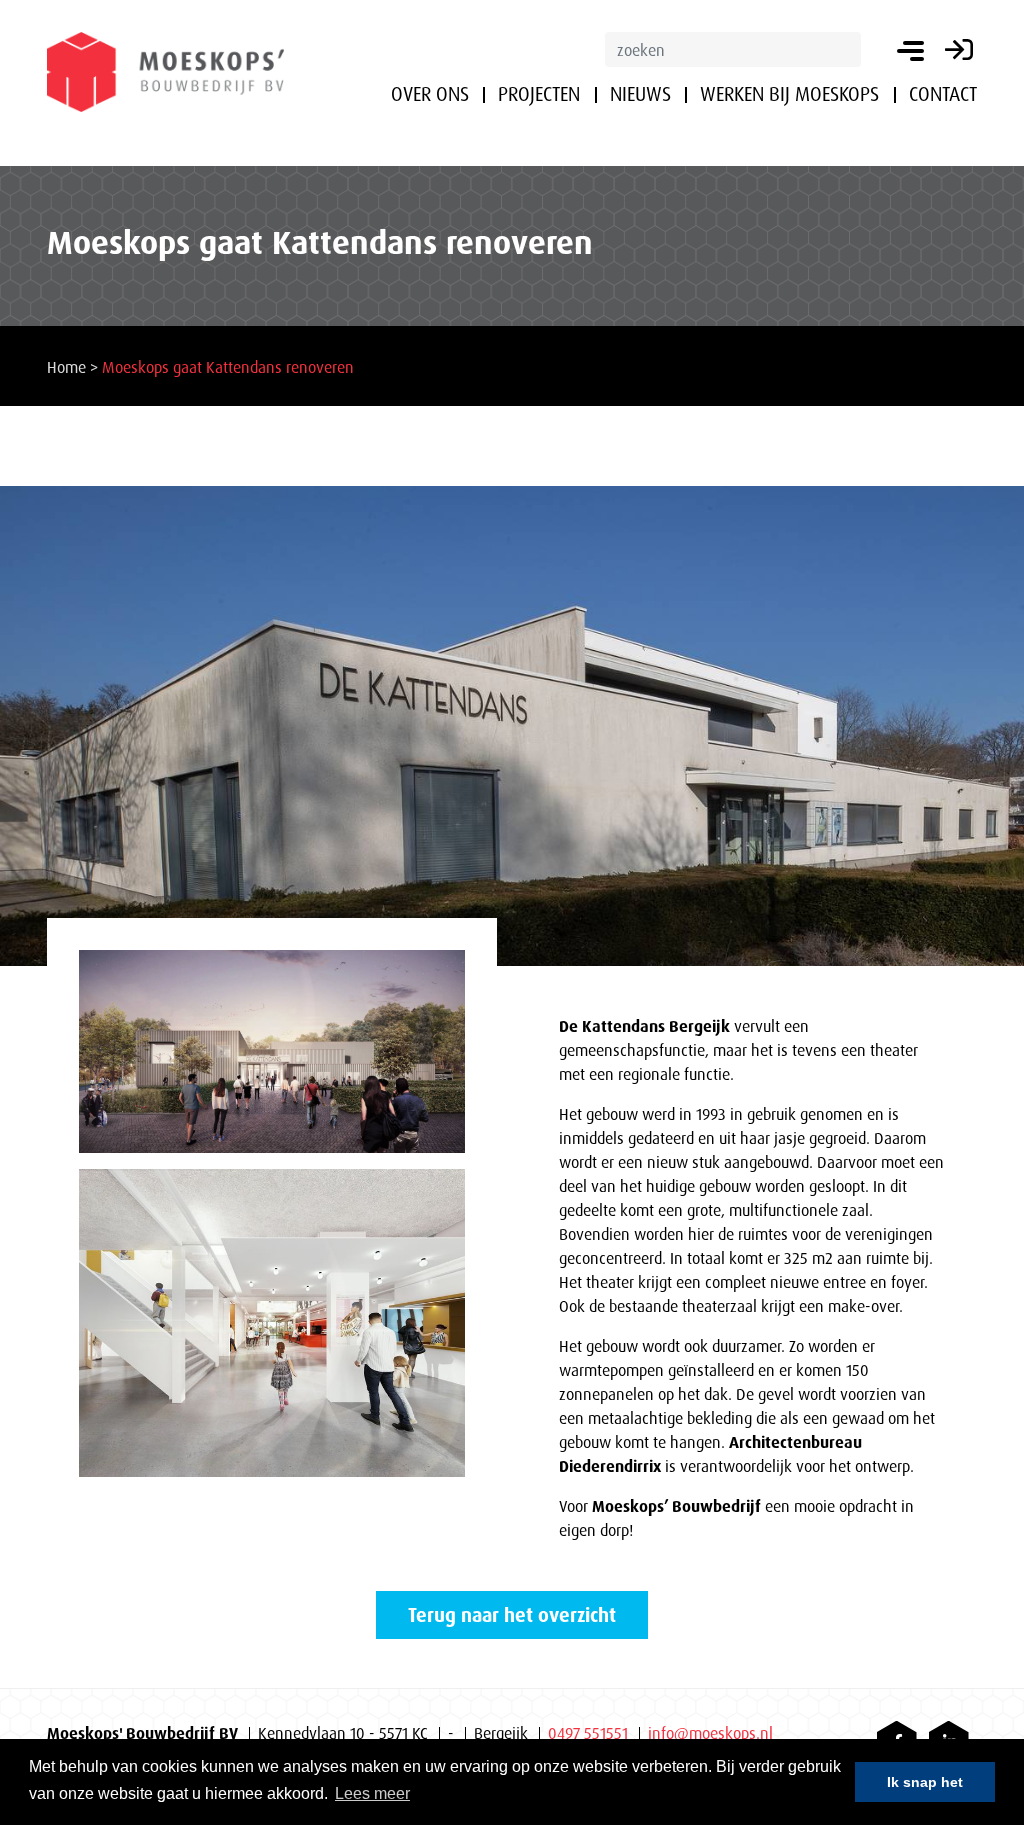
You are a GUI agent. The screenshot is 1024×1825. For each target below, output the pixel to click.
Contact (943, 94)
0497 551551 (588, 1733)
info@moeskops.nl (710, 1733)
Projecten (539, 94)
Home (66, 367)
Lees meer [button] (372, 1793)
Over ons (430, 94)
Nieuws (640, 94)
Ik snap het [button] (925, 1782)
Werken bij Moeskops (789, 94)
